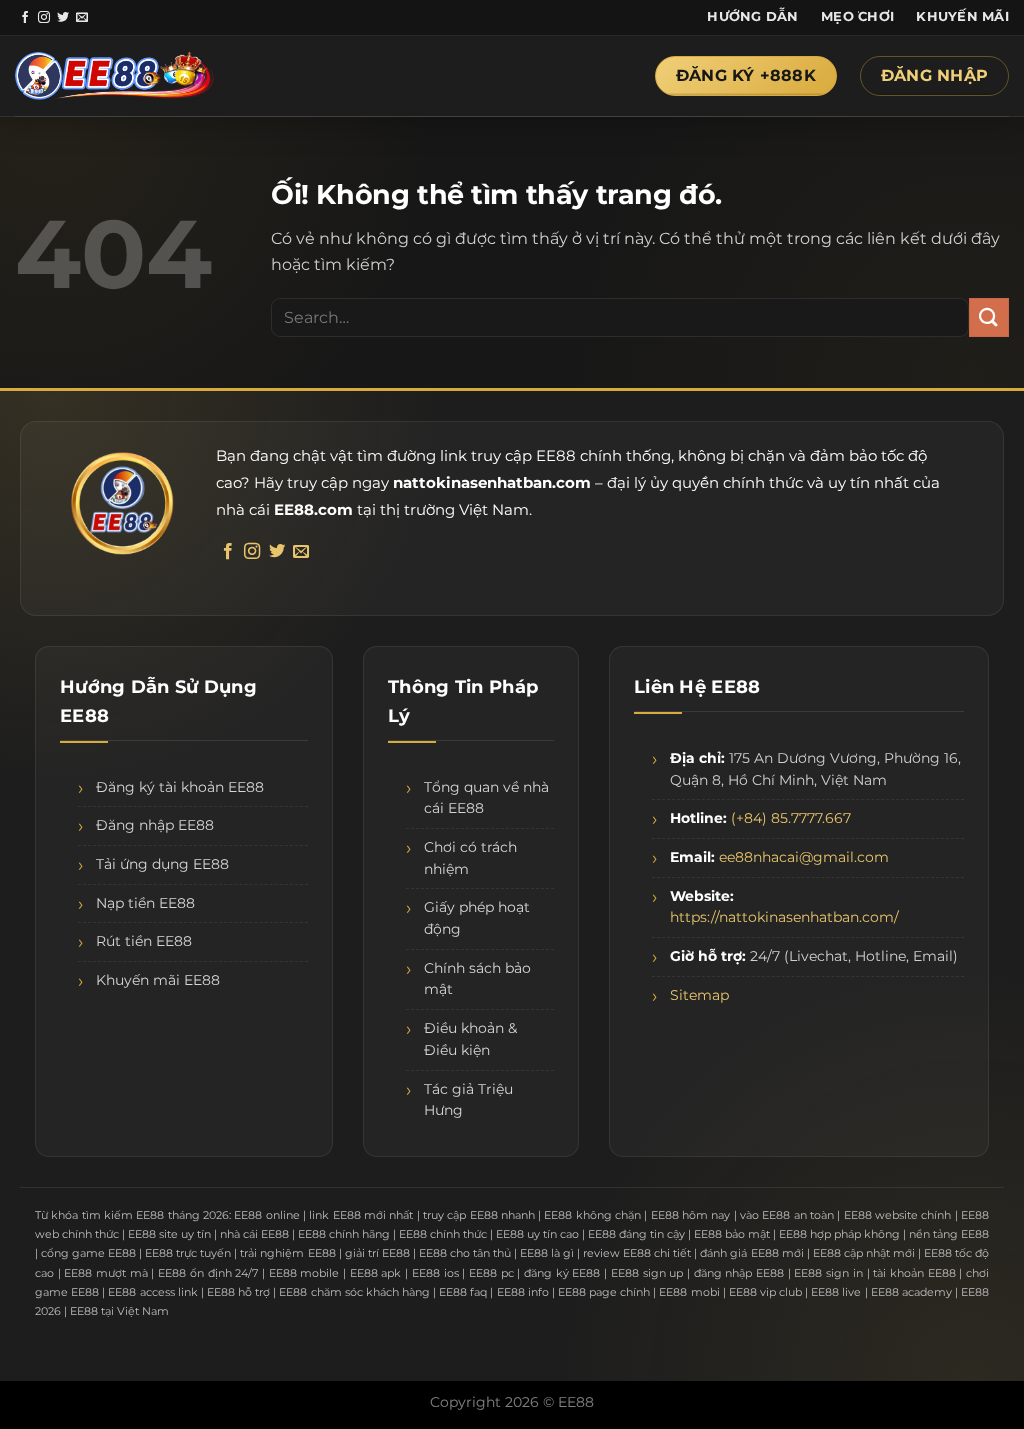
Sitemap (699, 995)
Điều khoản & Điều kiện (470, 1039)
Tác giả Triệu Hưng (468, 1100)
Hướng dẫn (752, 16)
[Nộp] (989, 317)
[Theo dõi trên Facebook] (25, 18)
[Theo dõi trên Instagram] (44, 18)
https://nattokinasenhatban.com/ (784, 917)
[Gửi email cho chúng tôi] (82, 18)
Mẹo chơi (857, 16)
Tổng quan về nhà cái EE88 (486, 798)
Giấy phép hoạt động (477, 918)
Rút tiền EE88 (144, 941)
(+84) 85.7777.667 (791, 818)
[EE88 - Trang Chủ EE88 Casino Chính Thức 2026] (115, 76)
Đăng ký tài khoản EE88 (180, 787)
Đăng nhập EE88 (155, 825)
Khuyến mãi (962, 16)
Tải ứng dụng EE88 (162, 864)
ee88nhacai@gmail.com (804, 857)
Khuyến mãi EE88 (158, 980)
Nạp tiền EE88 (145, 903)
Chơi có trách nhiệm (470, 858)
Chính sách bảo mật (477, 979)
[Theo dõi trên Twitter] (63, 18)
